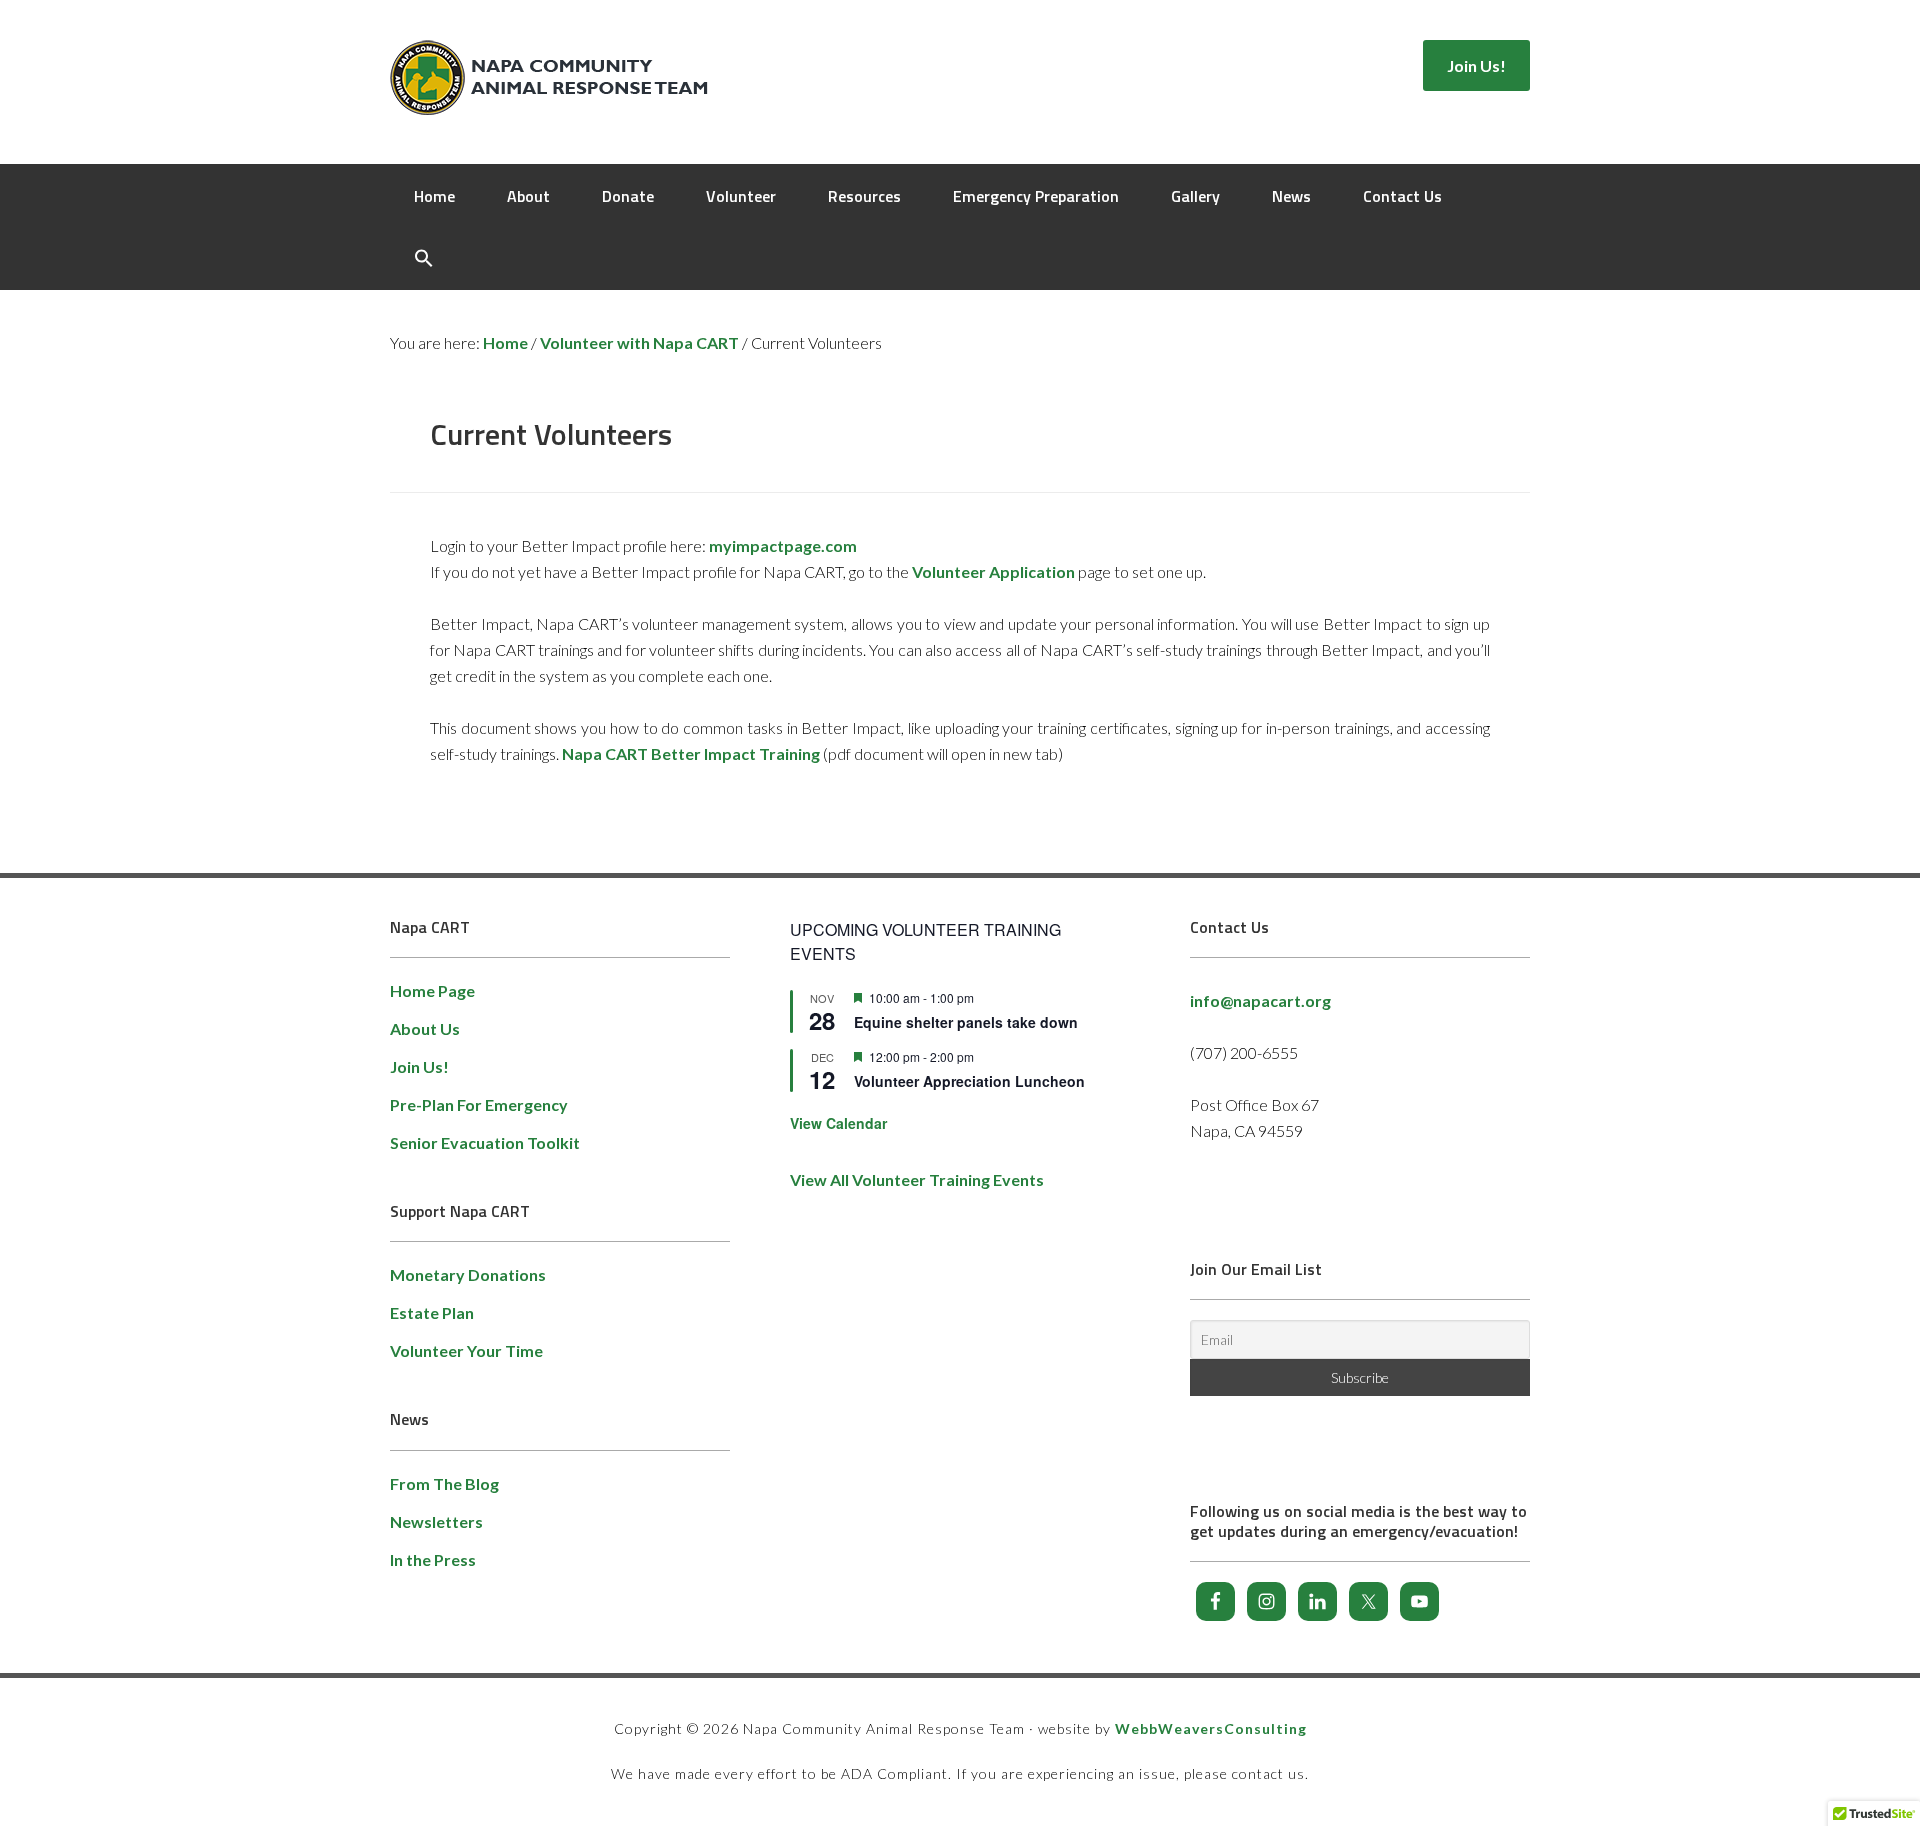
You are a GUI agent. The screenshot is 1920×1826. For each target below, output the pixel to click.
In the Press (433, 1559)
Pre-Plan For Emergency (479, 1104)
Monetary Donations (468, 1274)
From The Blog (444, 1483)
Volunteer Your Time (466, 1350)
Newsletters (436, 1521)
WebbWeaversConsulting (1211, 1728)
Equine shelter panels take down (966, 1022)
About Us (425, 1028)
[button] (424, 259)
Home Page (432, 990)
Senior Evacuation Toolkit (485, 1142)
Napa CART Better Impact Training (691, 753)
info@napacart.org (1260, 1000)
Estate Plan (432, 1312)
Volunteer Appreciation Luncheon (969, 1081)
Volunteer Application (993, 571)
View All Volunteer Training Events (917, 1179)
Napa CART (552, 80)
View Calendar (838, 1123)
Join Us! (419, 1066)
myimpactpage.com (783, 545)
